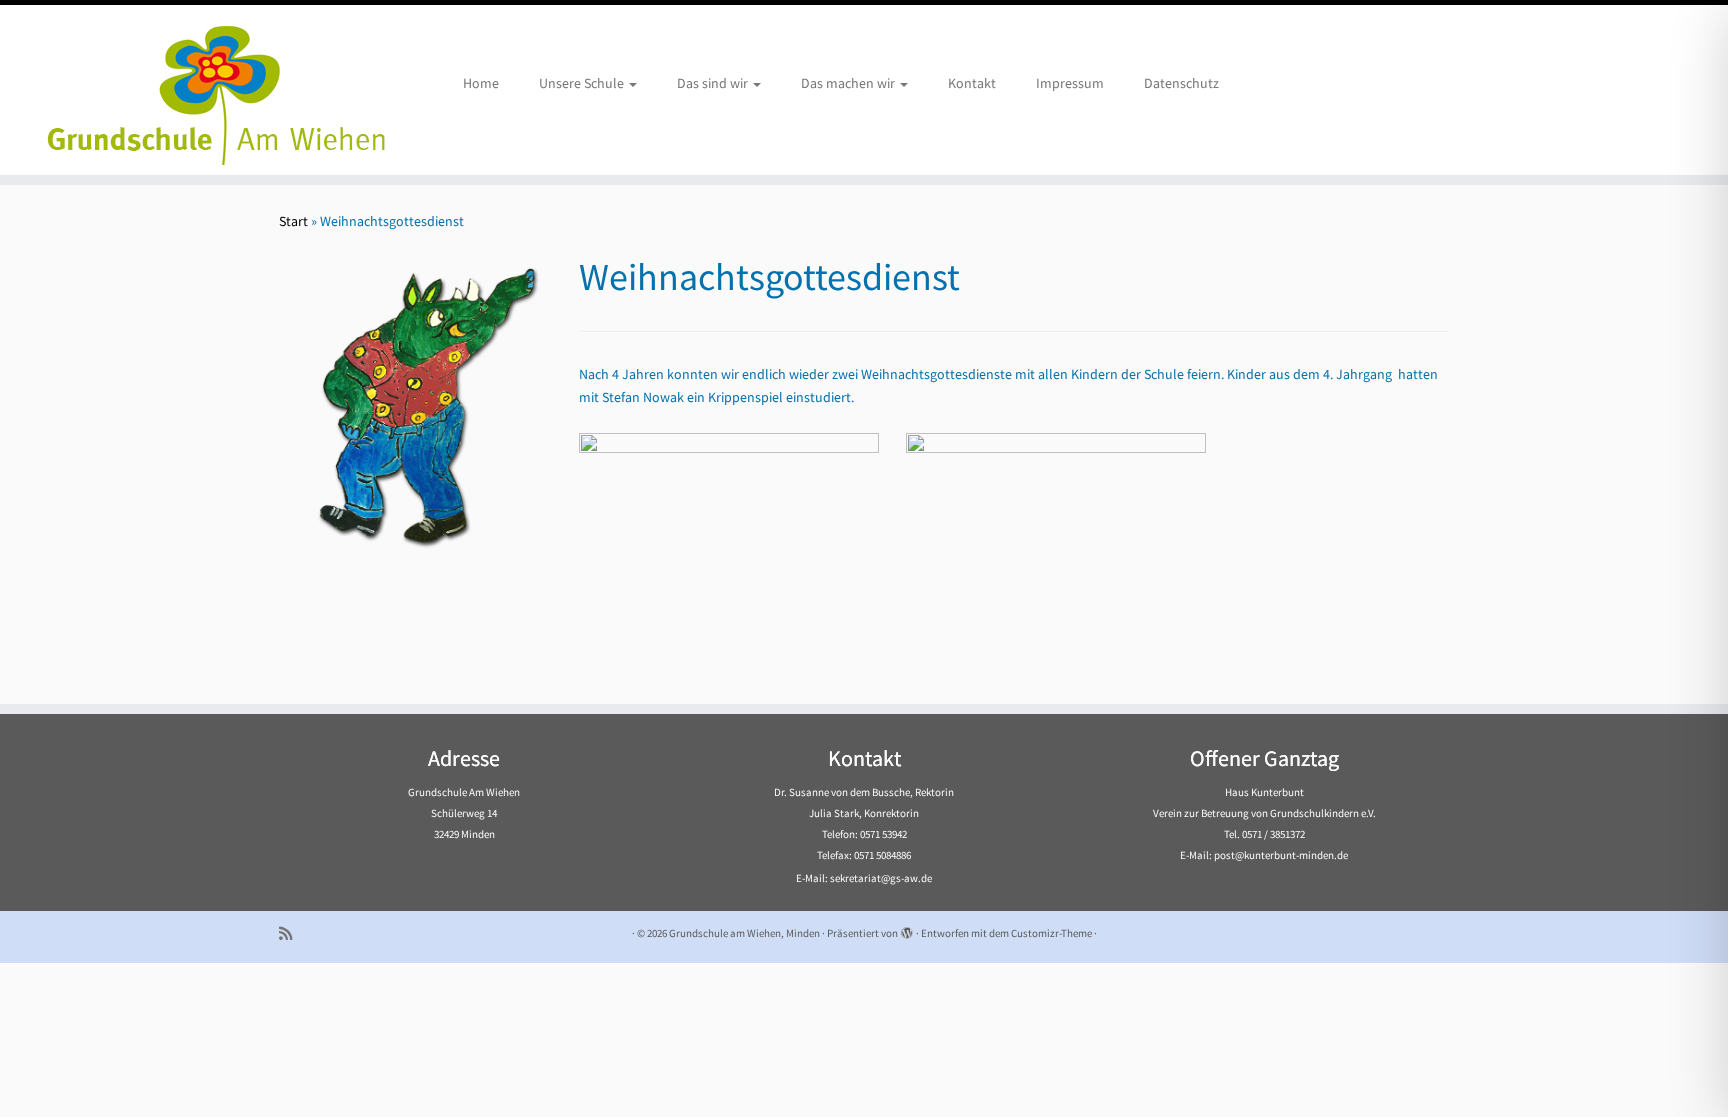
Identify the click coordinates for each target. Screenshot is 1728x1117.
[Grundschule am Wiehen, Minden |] (199, 90)
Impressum (1070, 83)
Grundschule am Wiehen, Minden (744, 933)
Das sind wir (714, 83)
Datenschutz (1181, 83)
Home (481, 83)
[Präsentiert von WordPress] (907, 929)
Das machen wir (849, 83)
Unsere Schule (583, 83)
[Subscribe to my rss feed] (292, 933)
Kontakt (972, 83)
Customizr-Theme (1051, 933)
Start (293, 221)
